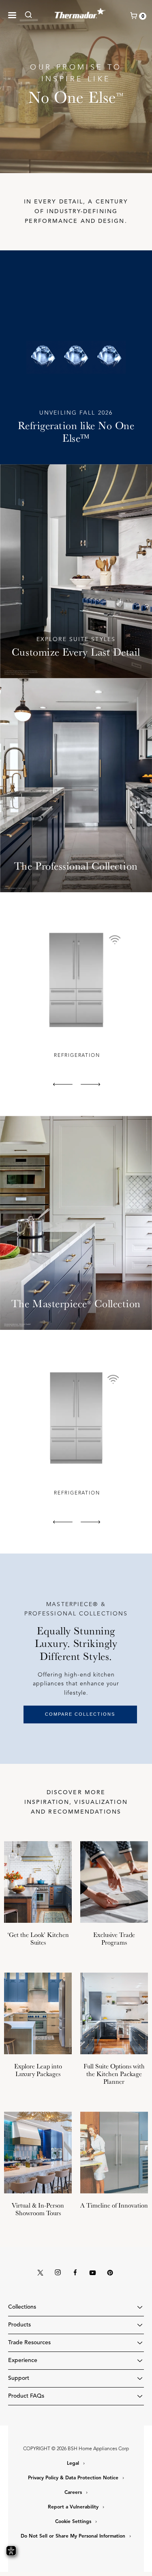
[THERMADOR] (80, 12)
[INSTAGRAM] (58, 2273)
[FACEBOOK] (75, 2273)
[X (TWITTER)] (40, 2273)
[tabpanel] (76, 992)
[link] (31, 15)
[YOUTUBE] (92, 2273)
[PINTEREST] (110, 2273)
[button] (12, 15)
